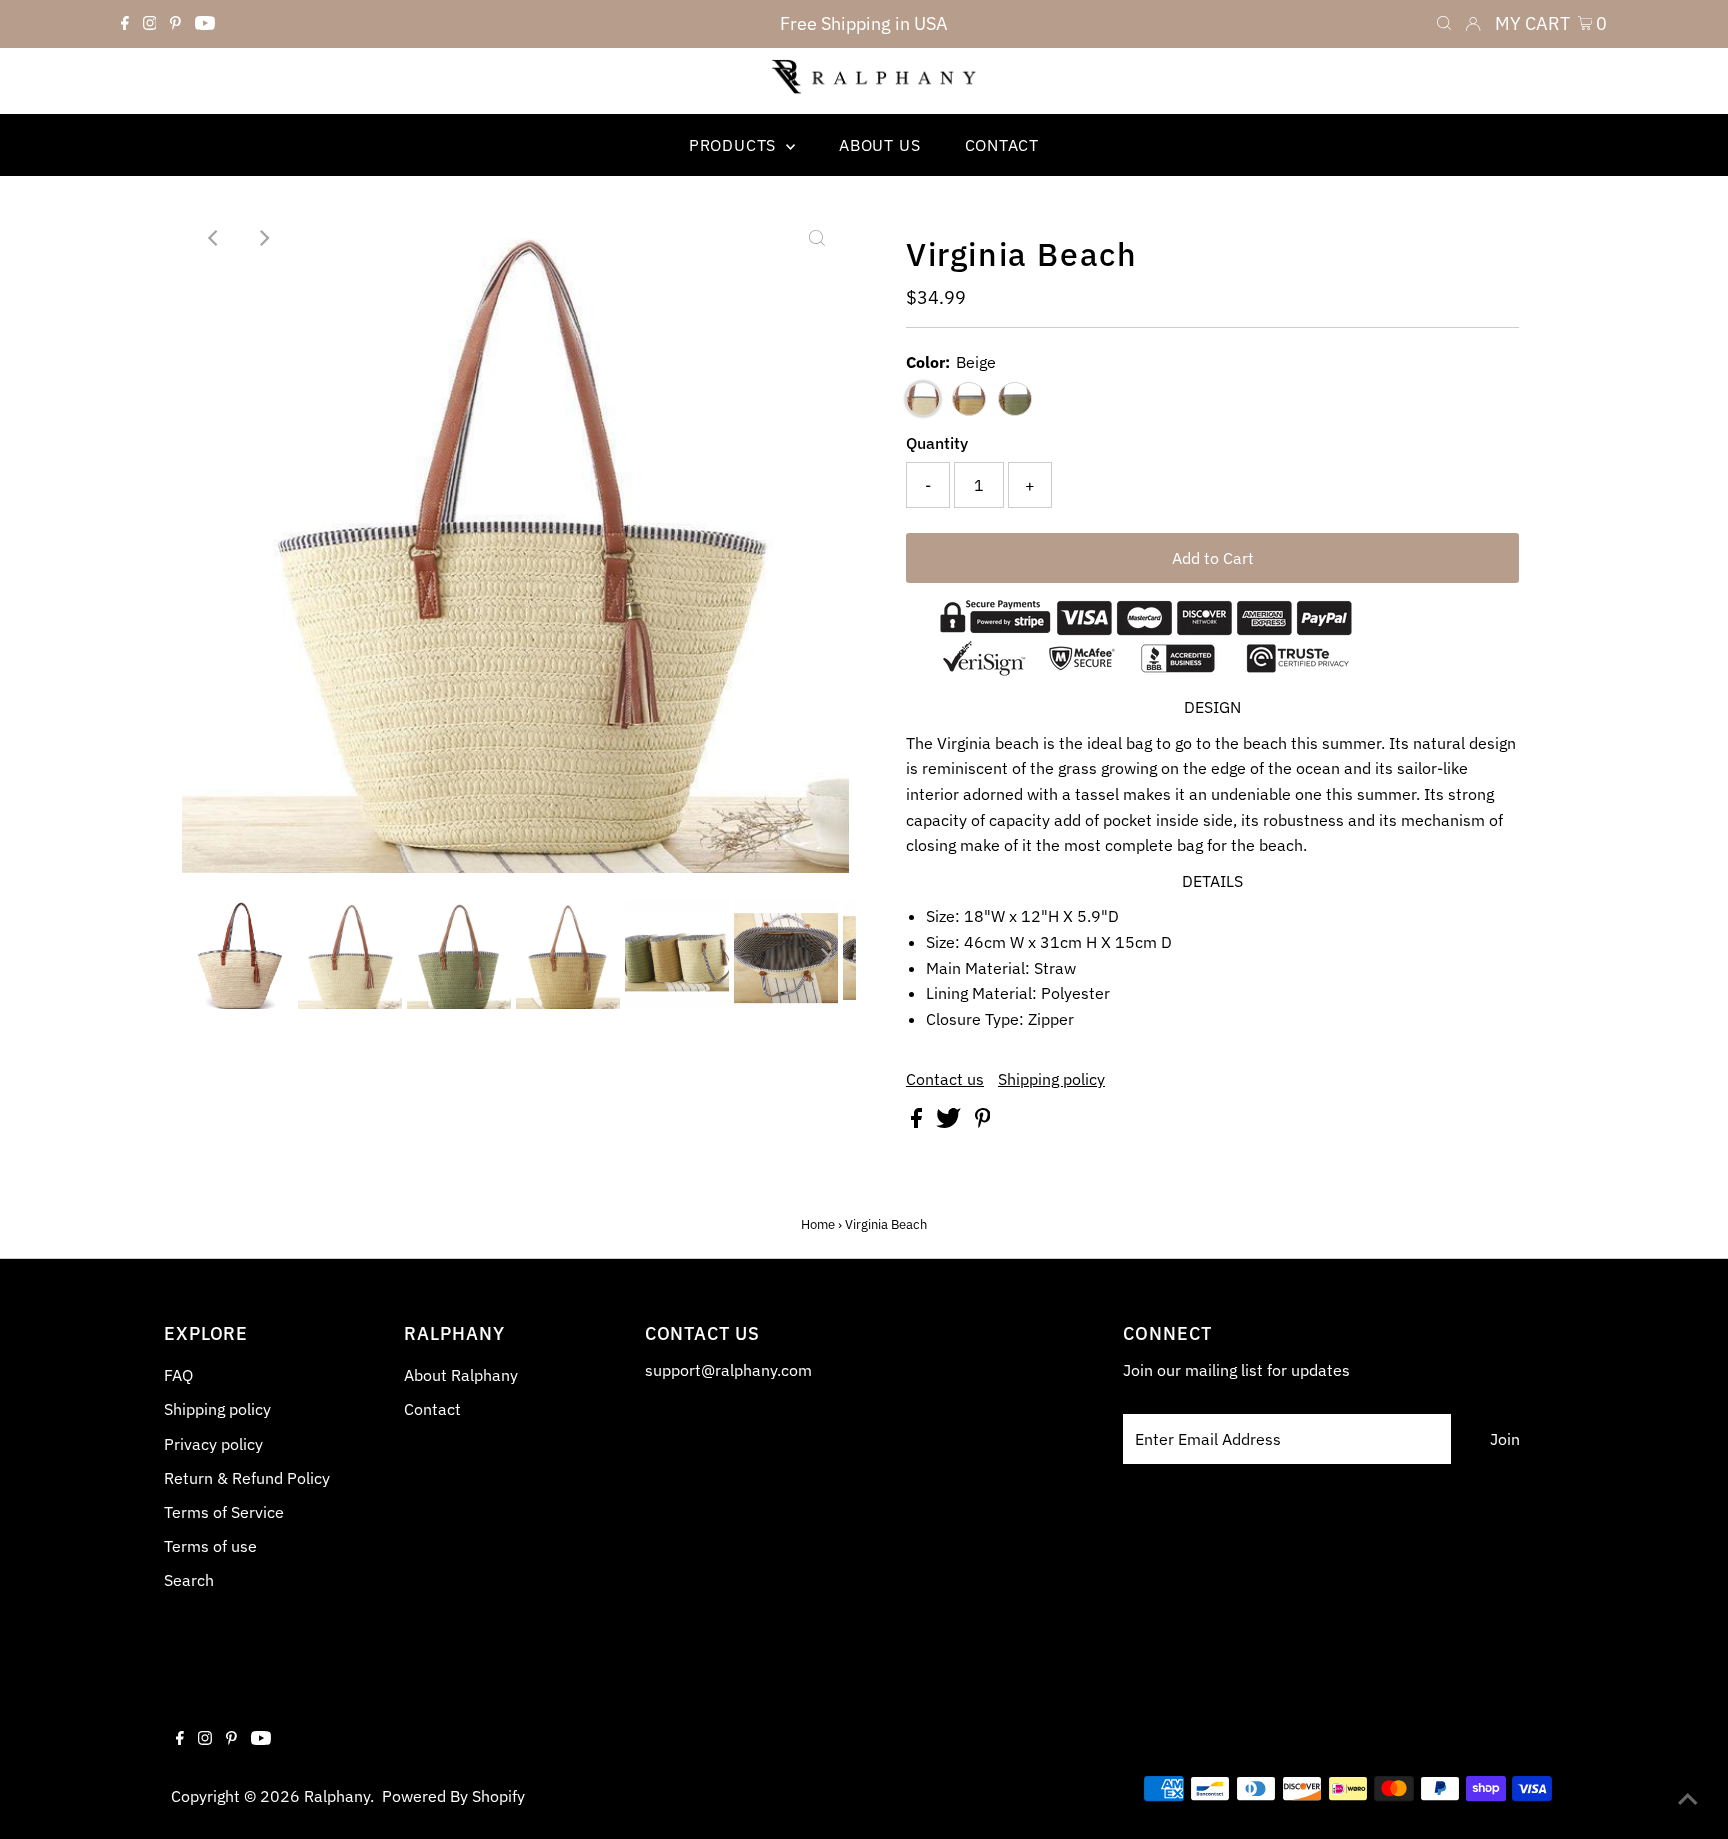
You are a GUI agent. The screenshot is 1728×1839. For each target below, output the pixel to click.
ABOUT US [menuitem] (879, 145)
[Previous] (214, 238)
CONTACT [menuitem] (1002, 145)
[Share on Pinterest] (983, 1122)
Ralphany (337, 1796)
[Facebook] (125, 24)
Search (189, 1580)
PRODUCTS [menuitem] (735, 145)
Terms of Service (224, 1512)
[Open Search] (1444, 24)
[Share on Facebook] (918, 1122)
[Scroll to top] (1688, 1799)
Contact (432, 1409)
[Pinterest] (175, 24)
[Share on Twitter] (950, 1122)
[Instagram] (150, 24)
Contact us (945, 1079)
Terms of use (210, 1546)
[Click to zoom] (817, 238)
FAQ (178, 1375)
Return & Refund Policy (247, 1478)
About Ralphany (461, 1375)
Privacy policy (213, 1444)
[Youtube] (205, 24)
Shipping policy (1051, 1079)
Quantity (937, 443)
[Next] (263, 238)
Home (818, 1224)
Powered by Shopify (453, 1796)
